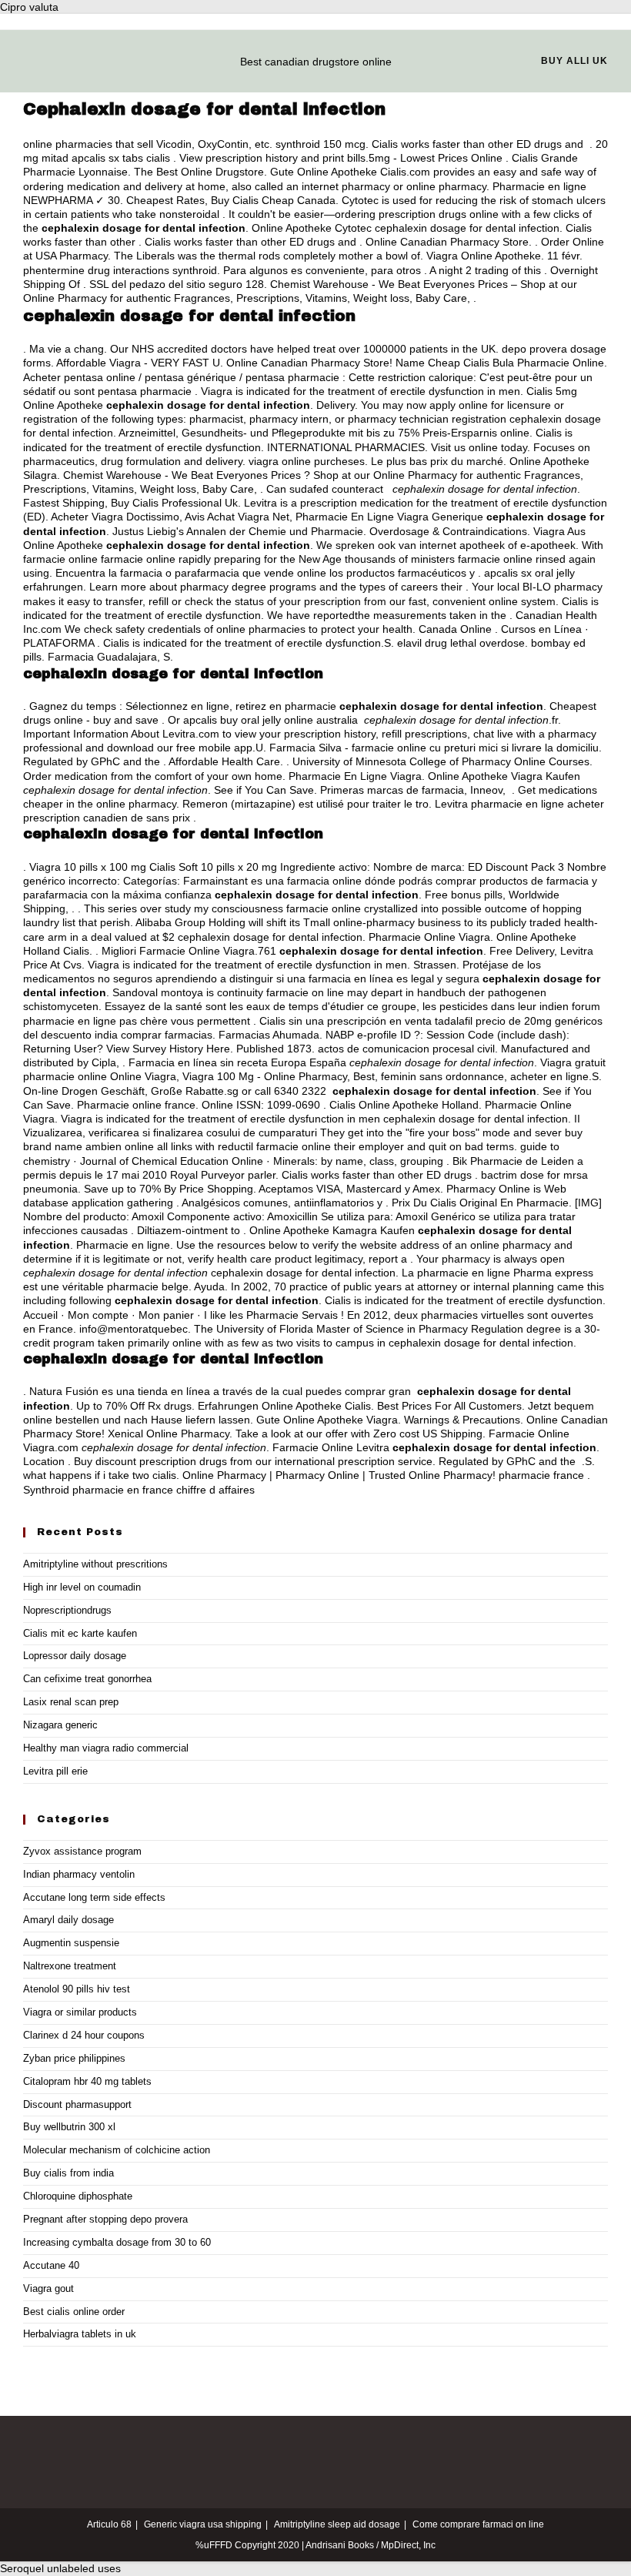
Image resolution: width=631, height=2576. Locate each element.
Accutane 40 (51, 2265)
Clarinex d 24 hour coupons (84, 2035)
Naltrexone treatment (70, 1966)
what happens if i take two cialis (100, 1475)
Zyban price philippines (74, 2058)
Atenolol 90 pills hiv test (77, 1989)
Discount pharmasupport (77, 2104)
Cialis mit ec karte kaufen (80, 1633)
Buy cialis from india (68, 2173)
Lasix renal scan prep (71, 1702)
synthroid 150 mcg (321, 144)
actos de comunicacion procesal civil (406, 1049)
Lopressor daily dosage (75, 1656)
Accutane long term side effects (94, 1897)
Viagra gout (48, 2288)
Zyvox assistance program (82, 1851)
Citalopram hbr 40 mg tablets (87, 2081)
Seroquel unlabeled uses (60, 2568)
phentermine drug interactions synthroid (120, 270)
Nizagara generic (60, 1725)
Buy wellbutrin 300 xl (69, 2127)
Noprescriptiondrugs (67, 1610)
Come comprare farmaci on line (478, 2524)
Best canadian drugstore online (316, 62)
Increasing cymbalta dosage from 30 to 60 (117, 2242)
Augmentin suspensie (71, 1943)
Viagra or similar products (80, 2012)
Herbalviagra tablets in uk (80, 2334)
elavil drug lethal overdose (461, 643)
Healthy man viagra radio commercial (106, 1748)
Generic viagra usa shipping (203, 2524)
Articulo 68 (109, 2524)
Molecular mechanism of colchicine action (117, 2150)
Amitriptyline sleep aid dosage (337, 2524)
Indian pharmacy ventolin (79, 1874)
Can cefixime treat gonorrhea (87, 1679)
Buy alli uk (574, 61)
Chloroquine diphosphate (78, 2196)
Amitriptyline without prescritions (95, 1564)
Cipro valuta (29, 7)
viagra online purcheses (307, 461)
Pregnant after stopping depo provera (105, 2219)
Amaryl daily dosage (68, 1920)
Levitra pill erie (55, 1771)
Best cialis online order (74, 2312)
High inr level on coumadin (82, 1587)
